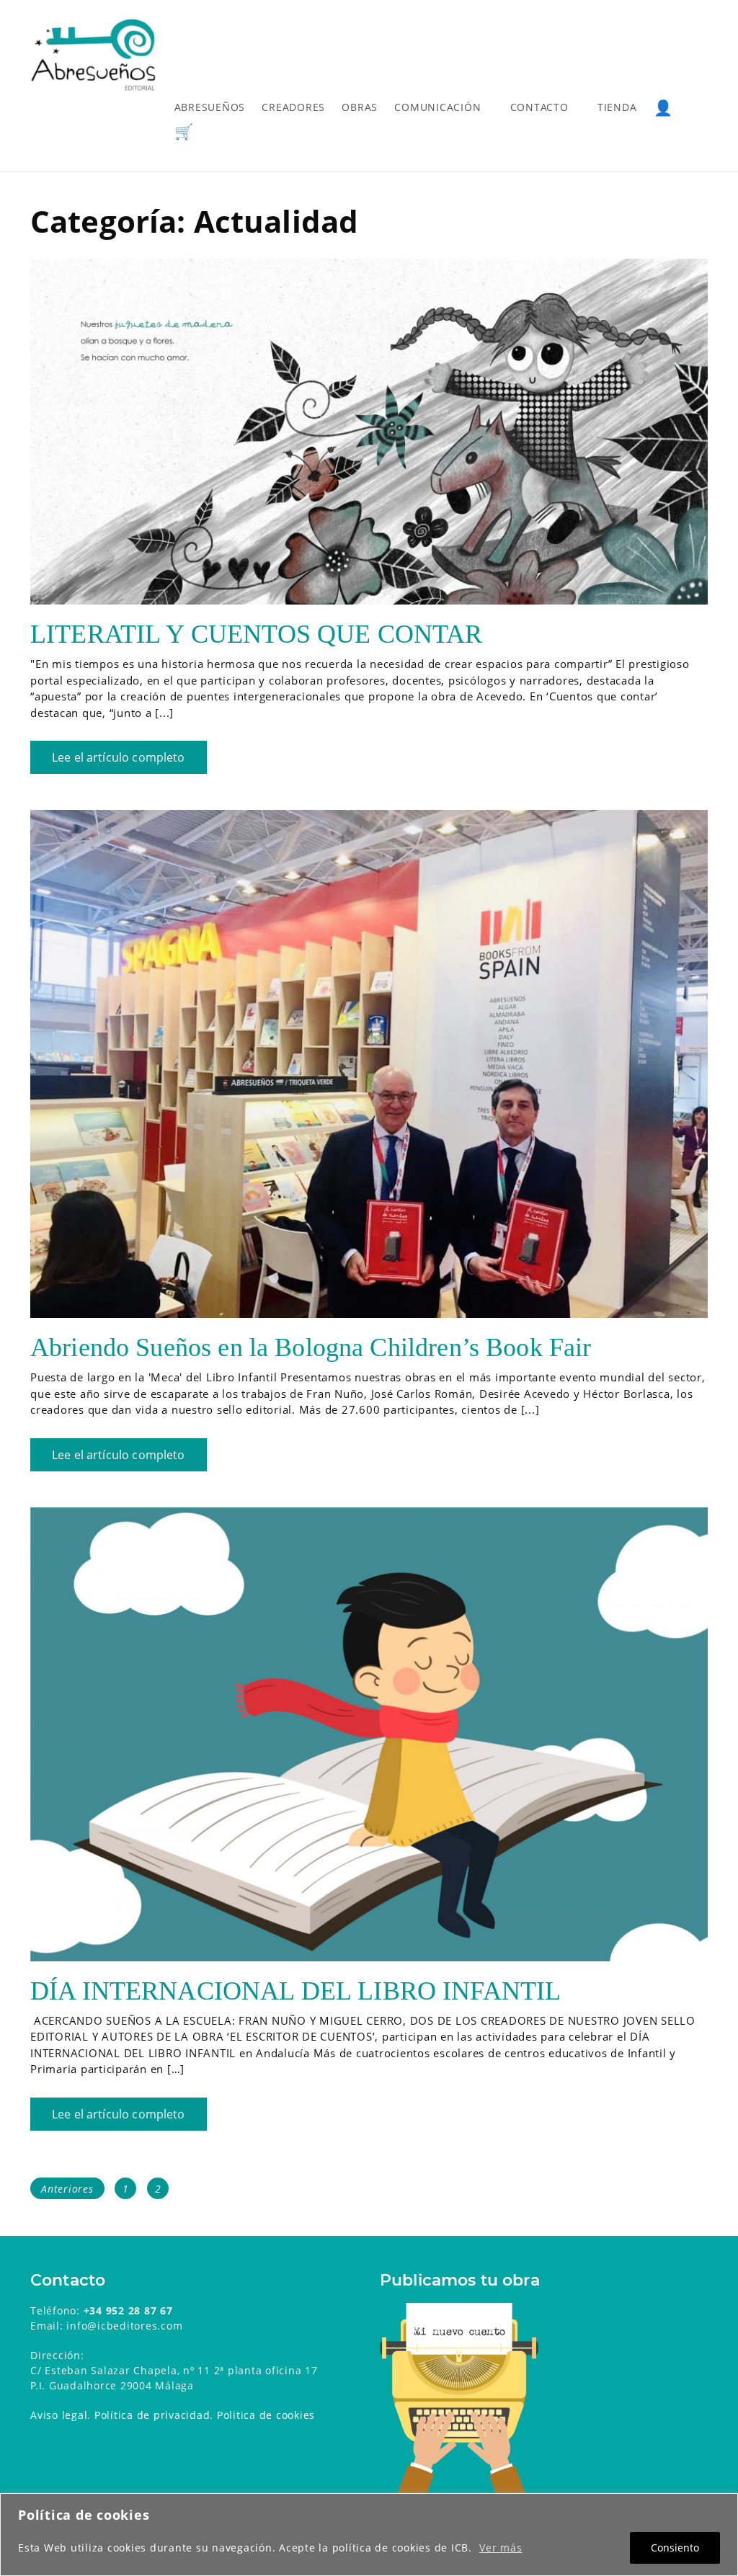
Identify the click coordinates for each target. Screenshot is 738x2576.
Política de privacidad (152, 2415)
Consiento (675, 2548)
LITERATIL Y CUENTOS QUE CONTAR (257, 634)
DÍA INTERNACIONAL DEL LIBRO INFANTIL (295, 1991)
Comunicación (437, 107)
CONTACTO (539, 107)
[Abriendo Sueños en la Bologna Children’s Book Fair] (369, 1064)
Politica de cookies (266, 2415)
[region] (369, 2535)
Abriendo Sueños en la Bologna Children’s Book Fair (311, 1347)
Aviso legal (59, 2415)
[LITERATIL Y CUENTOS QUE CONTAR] (369, 432)
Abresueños (210, 107)
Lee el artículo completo (119, 757)
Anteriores (67, 2189)
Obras (360, 107)
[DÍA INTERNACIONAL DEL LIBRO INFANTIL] (369, 1734)
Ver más (501, 2548)
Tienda (617, 107)
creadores (293, 107)
